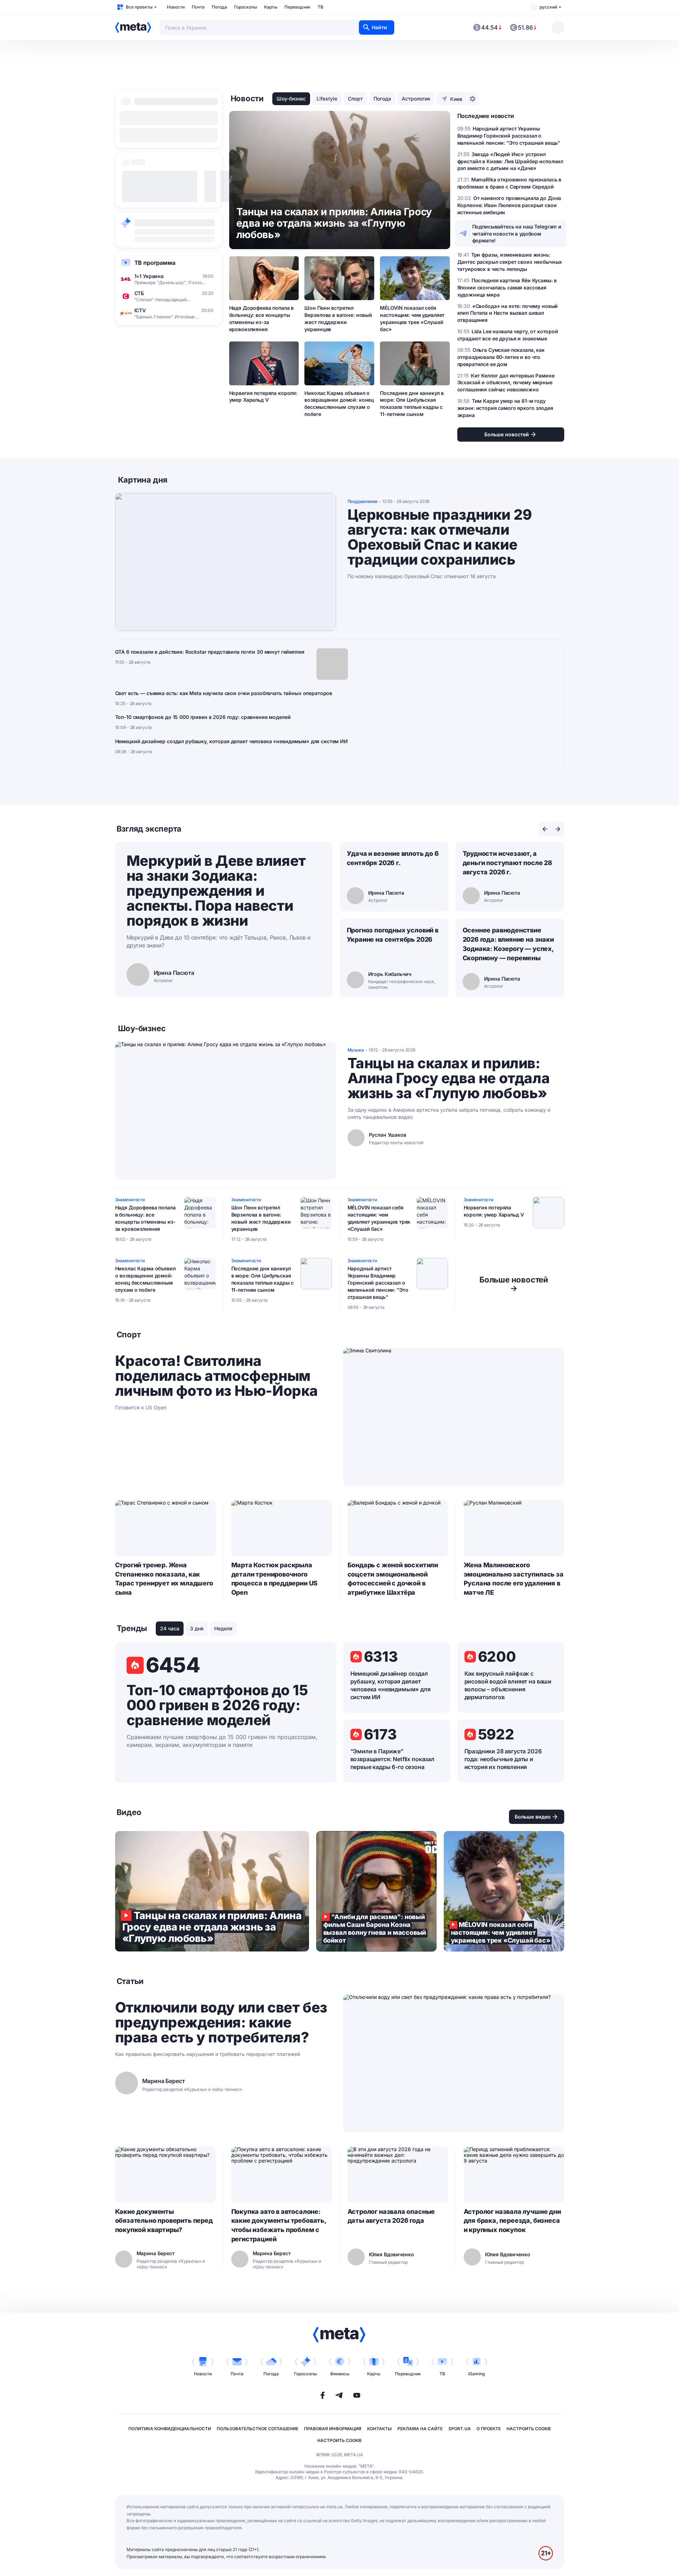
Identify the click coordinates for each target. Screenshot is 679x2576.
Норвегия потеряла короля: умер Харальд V (263, 397)
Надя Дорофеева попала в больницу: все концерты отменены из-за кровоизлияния (262, 318)
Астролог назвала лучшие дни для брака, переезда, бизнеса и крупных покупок (512, 2221)
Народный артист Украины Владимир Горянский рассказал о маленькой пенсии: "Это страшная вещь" (378, 1283)
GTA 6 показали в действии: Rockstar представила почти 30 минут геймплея (210, 652)
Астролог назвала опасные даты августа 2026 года (391, 2216)
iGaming (476, 2374)
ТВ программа (155, 263)
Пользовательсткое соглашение (258, 2429)
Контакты (379, 2429)
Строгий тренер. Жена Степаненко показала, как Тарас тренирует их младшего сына (164, 1579)
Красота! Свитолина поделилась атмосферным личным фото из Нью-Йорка (217, 1376)
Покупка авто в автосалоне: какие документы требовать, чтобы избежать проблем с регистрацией (279, 2225)
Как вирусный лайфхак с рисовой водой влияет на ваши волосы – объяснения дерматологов (508, 1685)
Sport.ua (460, 2429)
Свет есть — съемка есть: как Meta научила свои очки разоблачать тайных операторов (224, 693)
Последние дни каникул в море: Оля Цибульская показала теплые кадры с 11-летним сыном (412, 404)
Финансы (340, 2374)
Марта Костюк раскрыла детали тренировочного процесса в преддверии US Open (275, 1579)
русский (548, 7)
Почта (198, 7)
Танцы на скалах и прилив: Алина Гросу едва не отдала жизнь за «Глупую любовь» (449, 1078)
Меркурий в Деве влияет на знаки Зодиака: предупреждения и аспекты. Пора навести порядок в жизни (216, 891)
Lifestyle (327, 99)
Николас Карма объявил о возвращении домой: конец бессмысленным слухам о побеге (339, 404)
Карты (271, 7)
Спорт (355, 99)
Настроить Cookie (529, 2429)
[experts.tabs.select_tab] (545, 829)
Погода (219, 7)
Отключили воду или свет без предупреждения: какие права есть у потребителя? (221, 2022)
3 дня (197, 1628)
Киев (456, 99)
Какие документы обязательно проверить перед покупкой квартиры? (164, 2221)
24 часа (170, 1628)
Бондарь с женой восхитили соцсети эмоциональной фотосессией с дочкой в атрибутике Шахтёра (393, 1579)
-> (514, 1284)
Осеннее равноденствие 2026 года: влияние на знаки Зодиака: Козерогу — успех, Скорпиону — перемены (508, 944)
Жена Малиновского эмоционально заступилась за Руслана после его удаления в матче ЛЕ (514, 1579)
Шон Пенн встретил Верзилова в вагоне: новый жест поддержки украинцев (338, 318)
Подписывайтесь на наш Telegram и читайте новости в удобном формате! (517, 234)
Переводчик (297, 7)
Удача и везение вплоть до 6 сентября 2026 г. (393, 858)
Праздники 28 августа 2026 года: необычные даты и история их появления (503, 1759)
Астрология (416, 99)
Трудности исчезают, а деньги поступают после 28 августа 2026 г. (508, 863)
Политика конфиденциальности (170, 2429)
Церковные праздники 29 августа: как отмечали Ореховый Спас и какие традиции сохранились (440, 537)
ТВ (320, 7)
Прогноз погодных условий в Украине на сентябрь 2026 (393, 935)
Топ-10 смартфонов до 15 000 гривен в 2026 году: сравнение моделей (203, 717)
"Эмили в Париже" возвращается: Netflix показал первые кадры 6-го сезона (392, 1759)
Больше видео (533, 1817)
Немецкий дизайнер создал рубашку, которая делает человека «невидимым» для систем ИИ (232, 741)
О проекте (489, 2429)
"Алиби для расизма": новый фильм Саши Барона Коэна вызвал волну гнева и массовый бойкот (376, 1891)
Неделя (223, 1628)
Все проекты (139, 7)
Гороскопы (246, 7)
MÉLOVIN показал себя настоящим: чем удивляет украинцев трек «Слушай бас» (412, 318)
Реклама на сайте (420, 2429)
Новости (176, 7)
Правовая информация (333, 2429)
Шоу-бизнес (291, 99)
